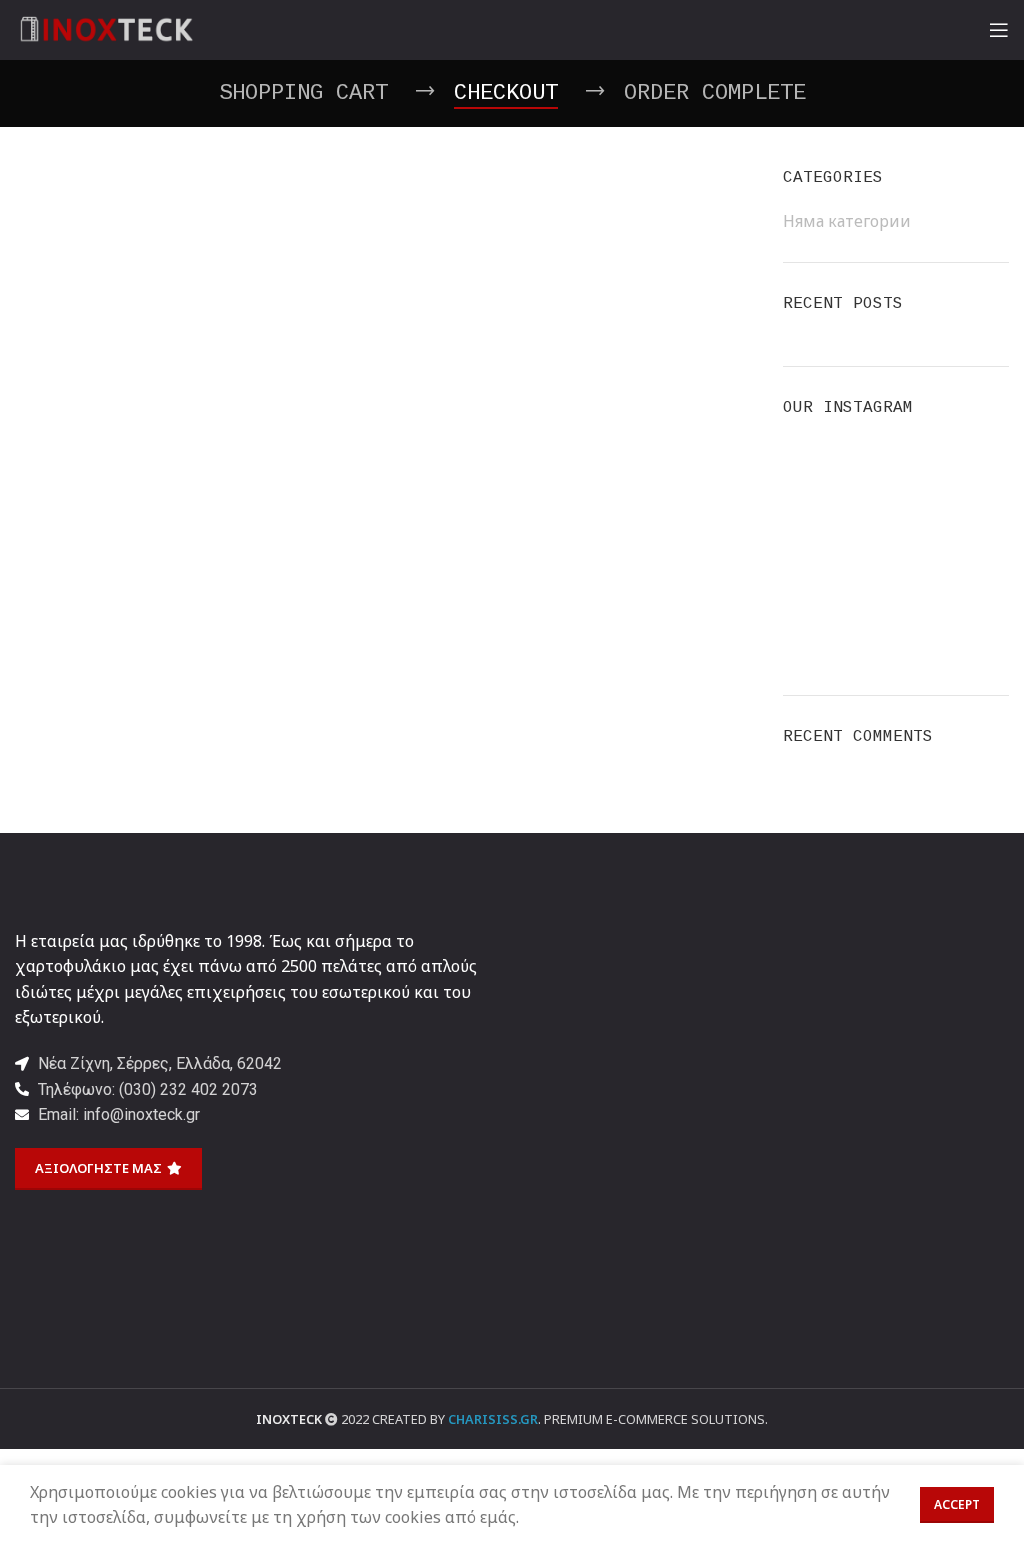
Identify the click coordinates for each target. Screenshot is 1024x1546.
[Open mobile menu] (999, 30)
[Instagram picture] (818, 474)
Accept (957, 1504)
